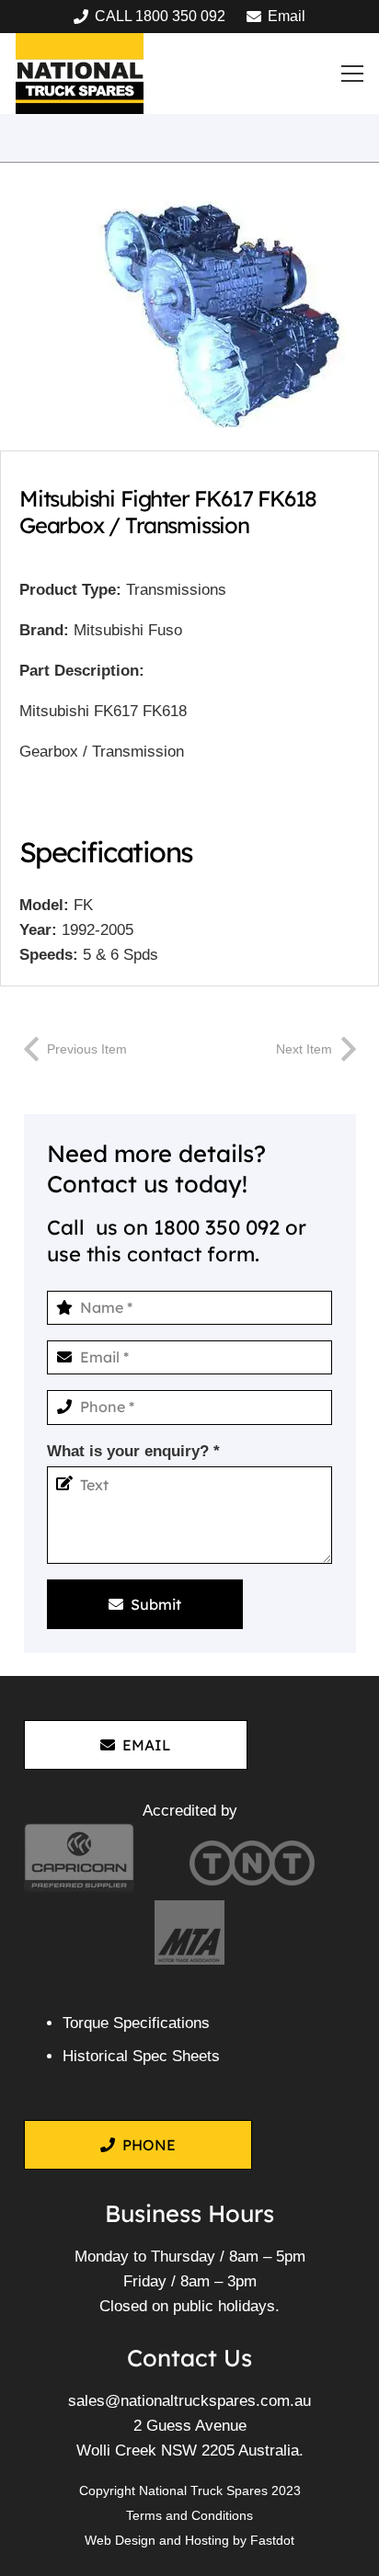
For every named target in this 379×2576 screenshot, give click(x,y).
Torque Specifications (136, 2023)
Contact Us (189, 2357)
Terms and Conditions (189, 2515)
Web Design (120, 2540)
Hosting (207, 2540)
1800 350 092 (217, 1227)
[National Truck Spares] (80, 74)
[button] (353, 74)
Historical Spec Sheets (141, 2056)
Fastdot (272, 2540)
